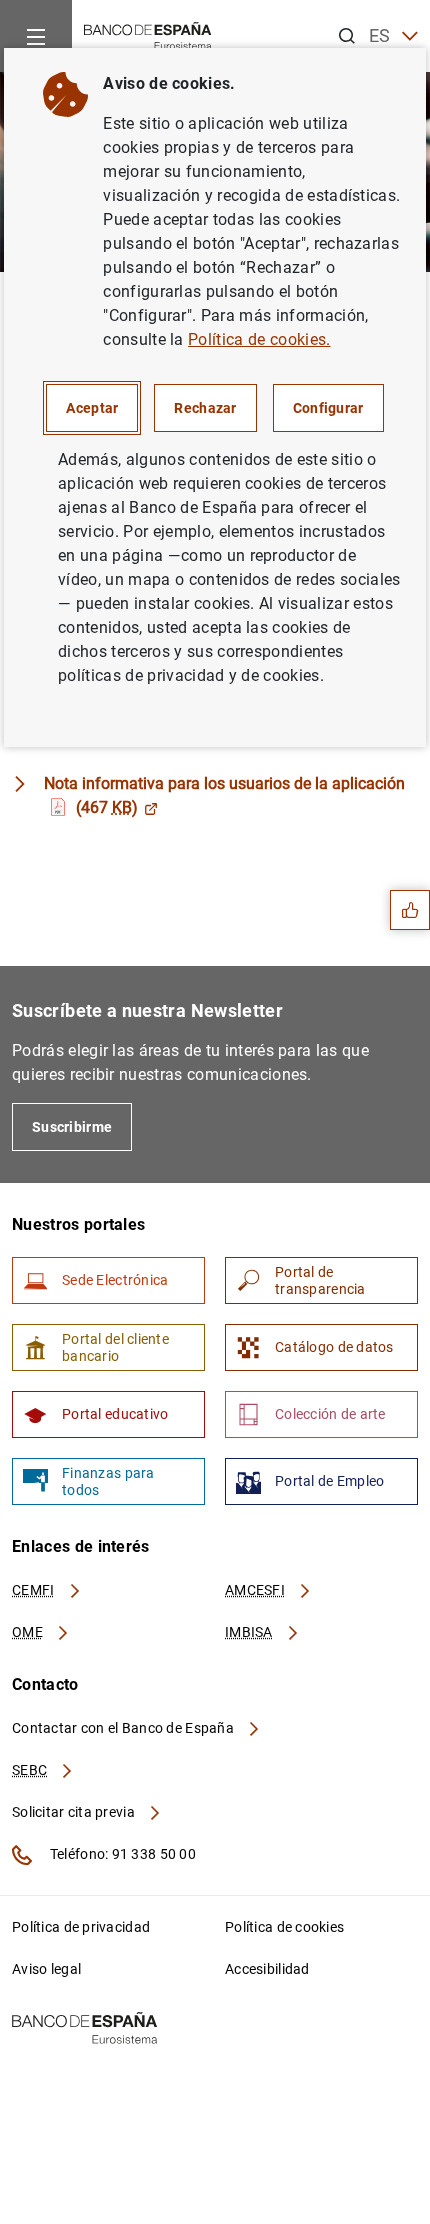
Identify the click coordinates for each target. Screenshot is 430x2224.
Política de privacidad (81, 1927)
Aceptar (92, 408)
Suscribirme (72, 1127)
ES (380, 35)
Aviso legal (46, 1969)
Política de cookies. (259, 339)
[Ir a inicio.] (148, 34)
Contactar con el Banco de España (124, 1728)
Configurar (328, 408)
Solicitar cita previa (75, 1812)
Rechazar (205, 408)
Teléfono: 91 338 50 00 (121, 1854)
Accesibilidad (267, 1969)
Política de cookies (284, 1927)
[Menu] (36, 36)
